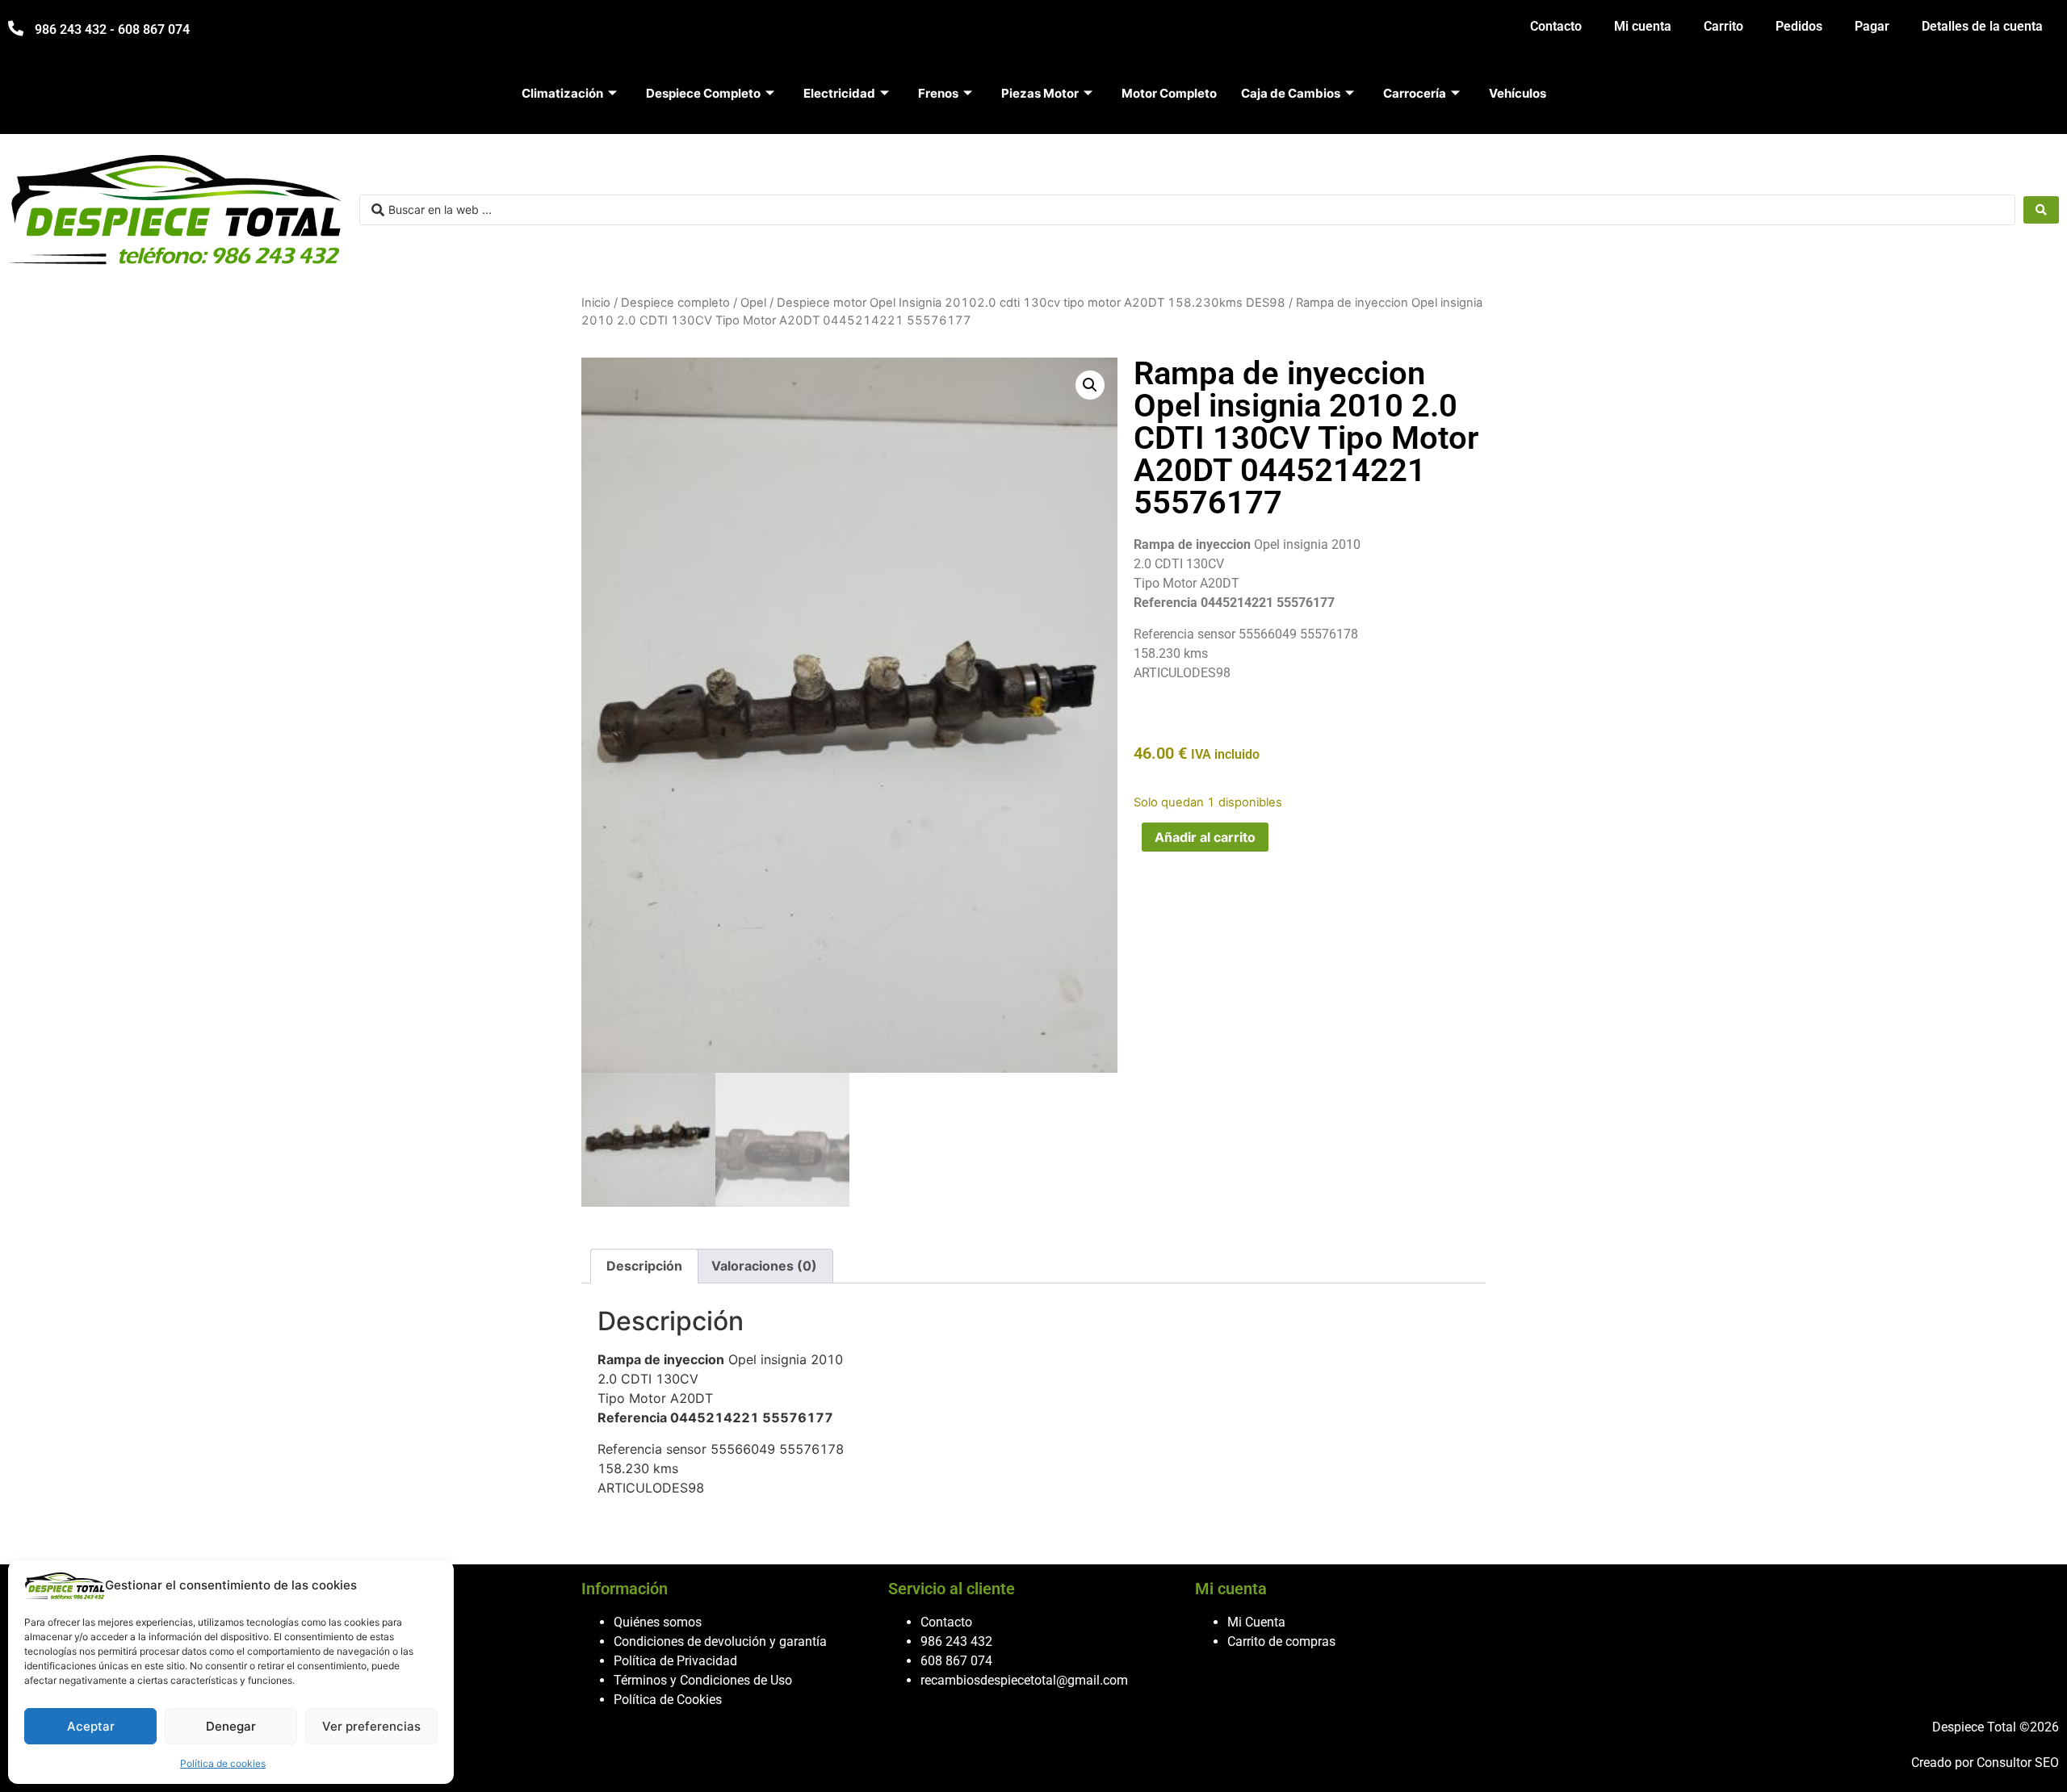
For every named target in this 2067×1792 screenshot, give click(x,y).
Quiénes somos (658, 1622)
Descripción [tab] (644, 1266)
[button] (1090, 385)
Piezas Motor (1040, 93)
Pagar (1872, 26)
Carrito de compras (1281, 1641)
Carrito (1723, 26)
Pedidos (1799, 26)
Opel (753, 303)
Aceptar (91, 1726)
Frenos (938, 93)
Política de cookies (223, 1763)
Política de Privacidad (675, 1661)
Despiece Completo (703, 93)
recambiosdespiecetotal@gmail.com (1024, 1680)
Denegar (231, 1726)
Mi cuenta (1643, 26)
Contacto (1556, 26)
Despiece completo (675, 303)
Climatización (562, 93)
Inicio (596, 303)
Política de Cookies (668, 1700)
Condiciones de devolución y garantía (720, 1641)
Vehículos (1518, 93)
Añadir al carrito (1205, 837)
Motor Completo (1169, 93)
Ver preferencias (371, 1726)
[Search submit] (2041, 210)
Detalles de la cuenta (1982, 26)
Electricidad (839, 93)
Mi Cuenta (1256, 1622)
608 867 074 (956, 1661)
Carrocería (1415, 93)
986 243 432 (956, 1641)
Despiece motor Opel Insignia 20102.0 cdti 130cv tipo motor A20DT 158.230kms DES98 (1031, 303)
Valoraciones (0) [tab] (764, 1266)
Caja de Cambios (1291, 93)
